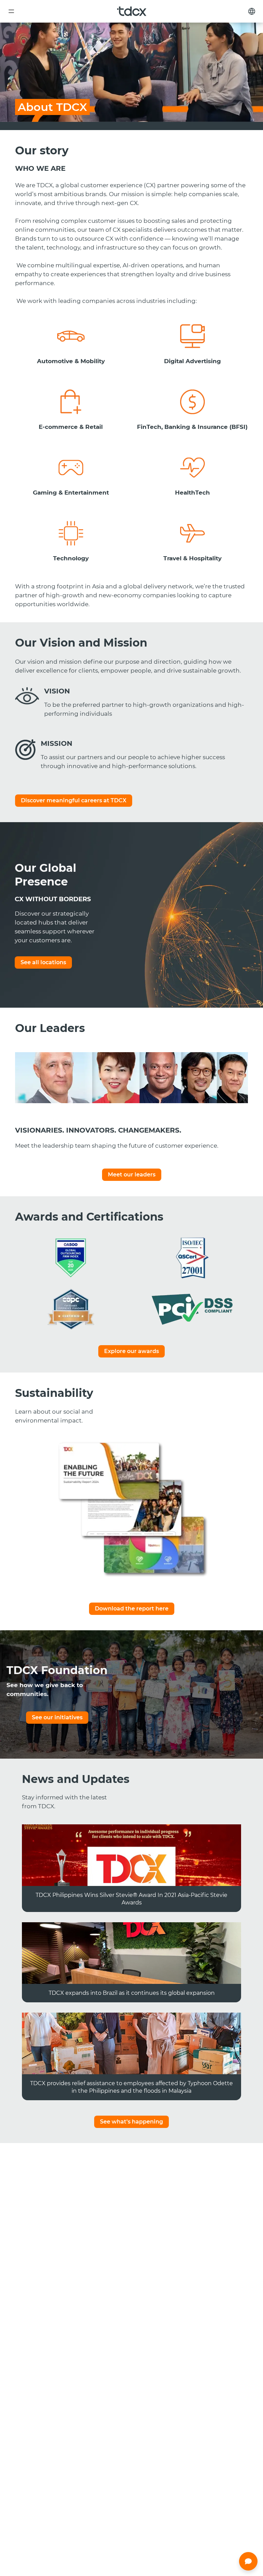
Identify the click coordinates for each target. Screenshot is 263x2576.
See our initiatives (57, 1717)
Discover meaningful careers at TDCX (74, 800)
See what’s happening (131, 2122)
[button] (248, 2561)
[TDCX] (132, 11)
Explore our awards (131, 1351)
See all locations (43, 962)
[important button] (11, 11)
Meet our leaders (132, 1175)
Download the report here (132, 1609)
